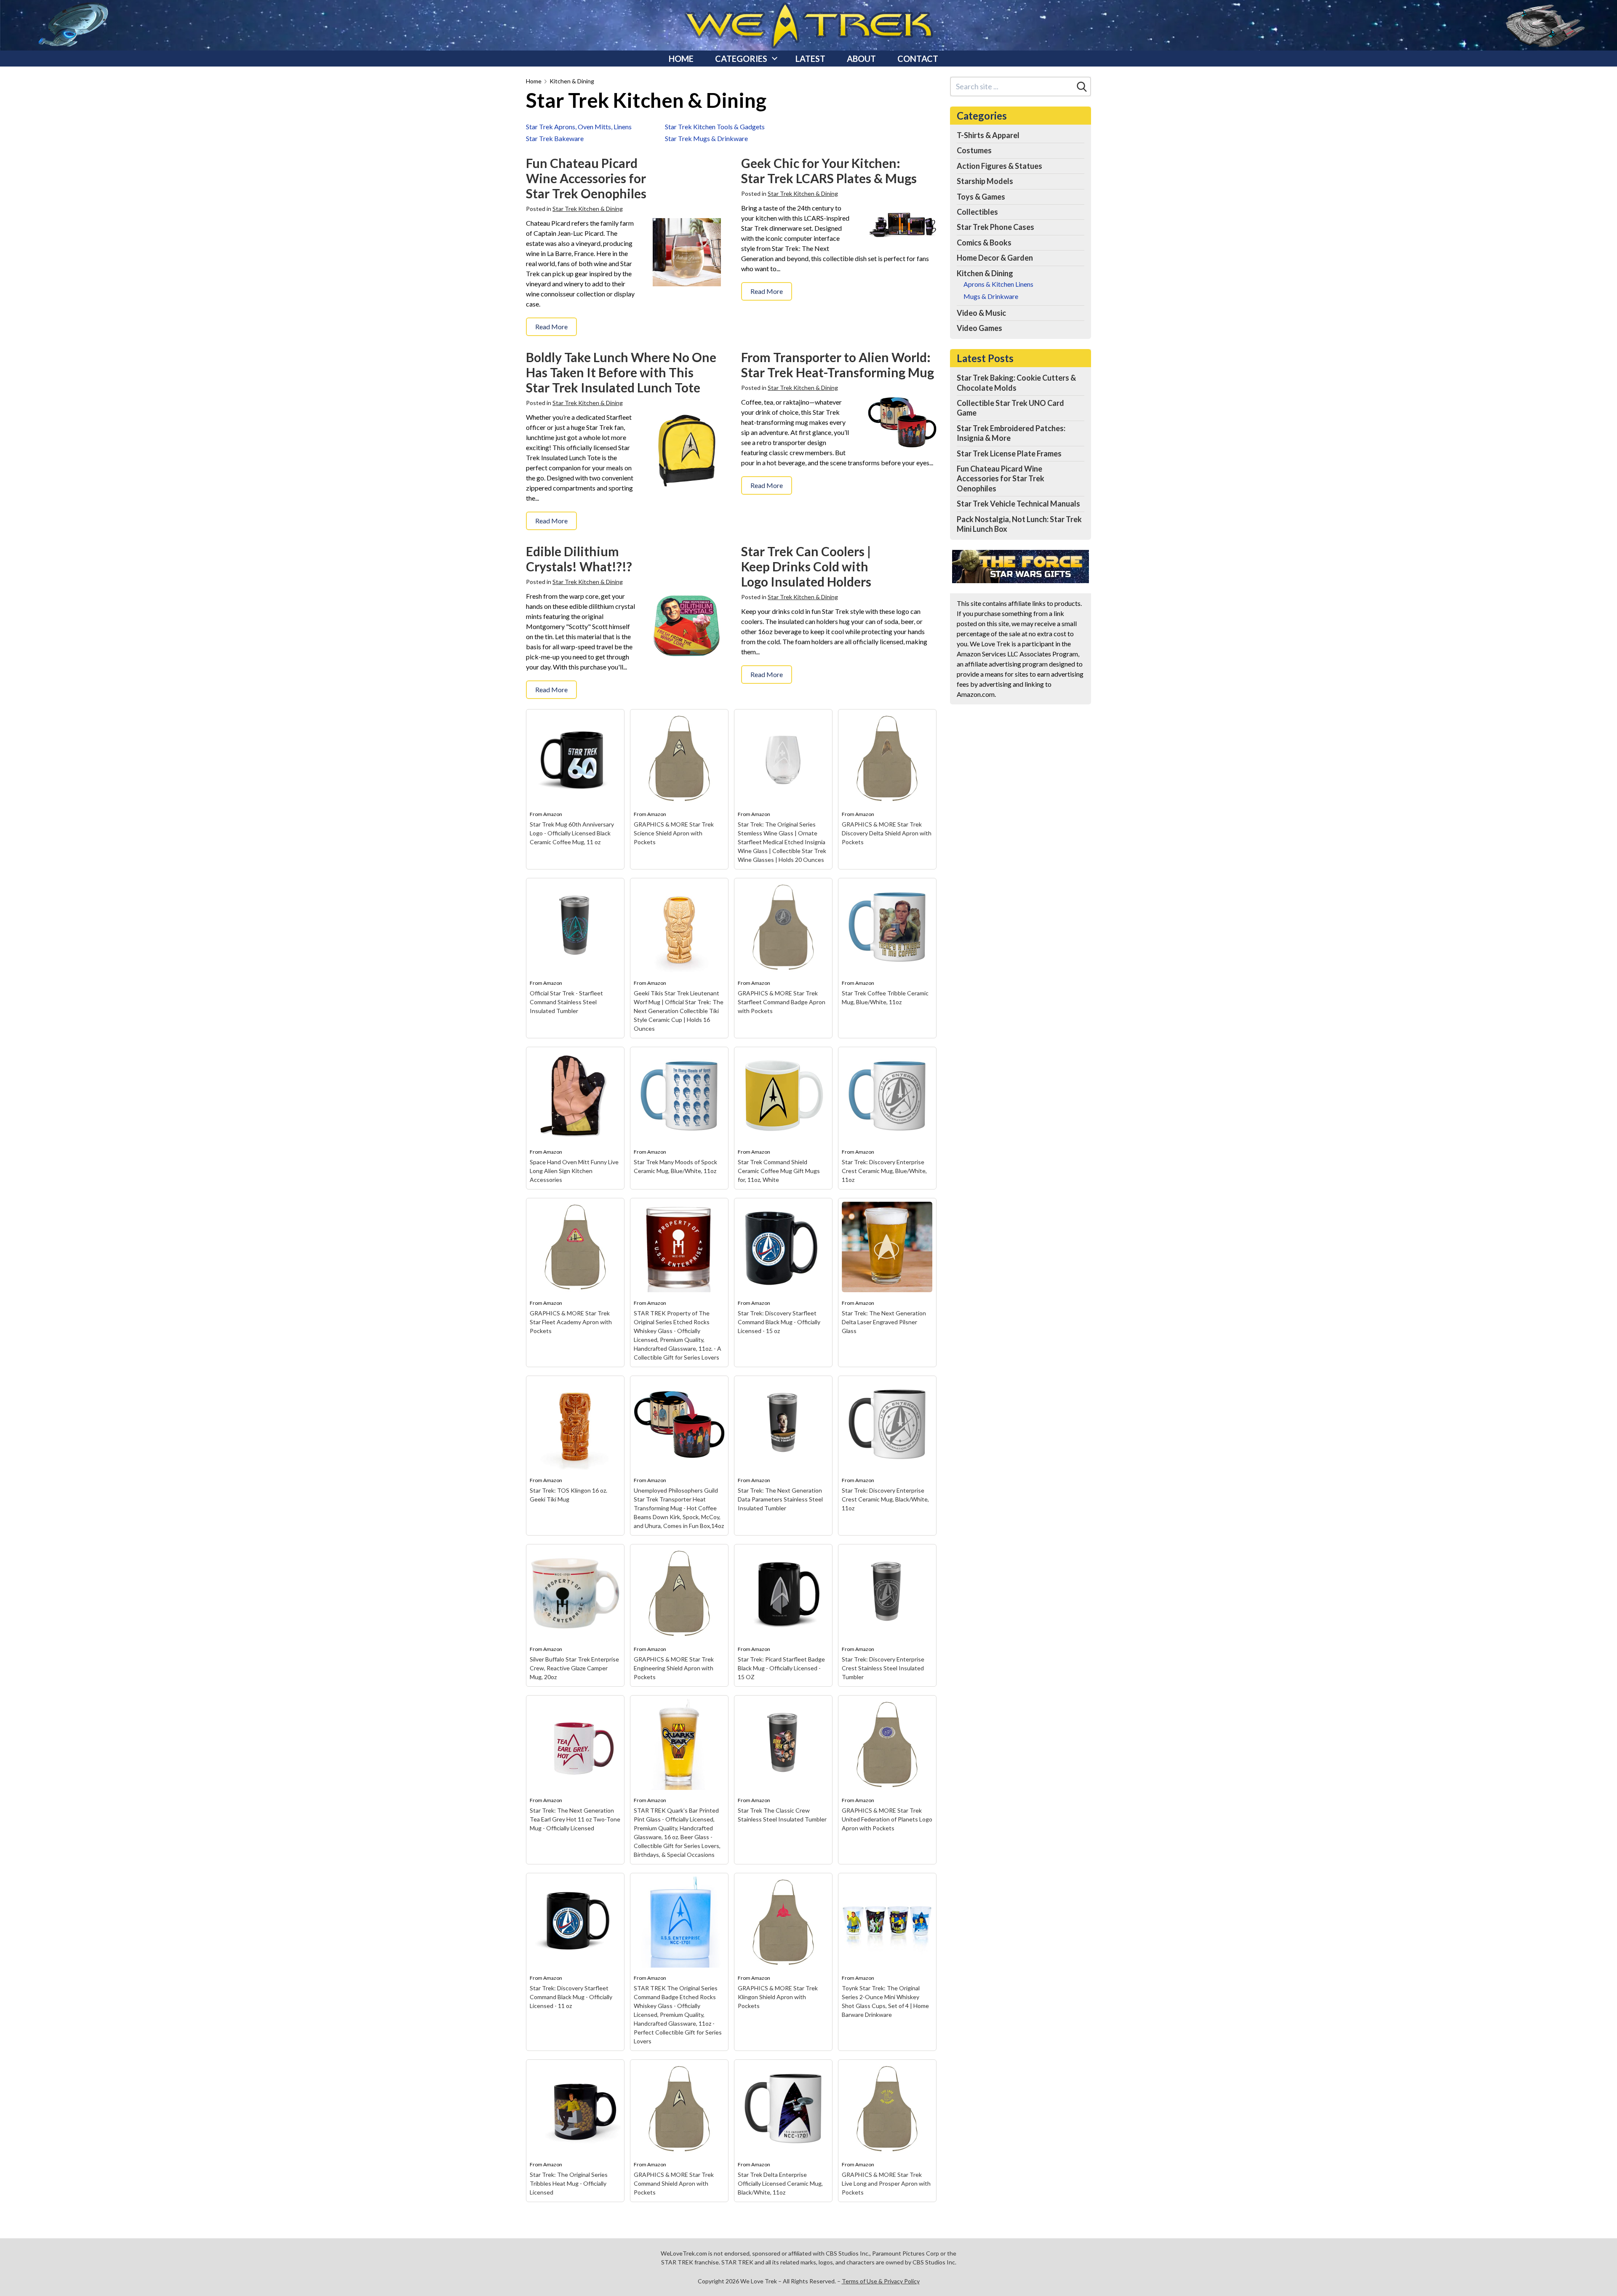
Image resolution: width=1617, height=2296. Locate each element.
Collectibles (977, 212)
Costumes (974, 150)
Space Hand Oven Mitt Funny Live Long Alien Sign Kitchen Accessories (574, 1171)
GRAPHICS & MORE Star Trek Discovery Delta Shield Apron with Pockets (887, 833)
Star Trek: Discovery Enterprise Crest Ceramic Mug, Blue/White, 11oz (884, 1171)
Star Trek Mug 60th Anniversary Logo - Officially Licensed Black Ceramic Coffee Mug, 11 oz (572, 833)
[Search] (1082, 87)
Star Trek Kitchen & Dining (588, 209)
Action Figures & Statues (999, 166)
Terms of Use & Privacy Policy (881, 2281)
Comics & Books (984, 243)
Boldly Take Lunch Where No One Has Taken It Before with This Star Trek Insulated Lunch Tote (621, 372)
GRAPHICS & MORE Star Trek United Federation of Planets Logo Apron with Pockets (887, 1819)
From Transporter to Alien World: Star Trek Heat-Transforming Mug (838, 365)
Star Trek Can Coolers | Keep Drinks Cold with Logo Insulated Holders (806, 566)
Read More (551, 327)
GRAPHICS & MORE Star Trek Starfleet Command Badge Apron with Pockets (782, 1002)
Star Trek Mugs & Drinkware (706, 138)
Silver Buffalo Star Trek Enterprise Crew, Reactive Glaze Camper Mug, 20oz (574, 1668)
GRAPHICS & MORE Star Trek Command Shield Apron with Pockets (674, 2183)
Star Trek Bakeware (555, 138)
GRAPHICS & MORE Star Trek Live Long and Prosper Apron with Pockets (886, 2183)
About (861, 59)
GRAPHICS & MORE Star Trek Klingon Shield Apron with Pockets (778, 1997)
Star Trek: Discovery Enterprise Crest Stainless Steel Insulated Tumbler (883, 1668)
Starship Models (985, 181)
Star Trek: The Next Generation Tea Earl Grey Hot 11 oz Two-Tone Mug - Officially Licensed (575, 1819)
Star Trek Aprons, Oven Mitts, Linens (579, 127)
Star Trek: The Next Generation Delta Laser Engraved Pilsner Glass (884, 1322)
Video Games (979, 328)
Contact (918, 59)
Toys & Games (981, 197)
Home (681, 59)
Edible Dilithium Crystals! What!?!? (579, 559)
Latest (810, 59)
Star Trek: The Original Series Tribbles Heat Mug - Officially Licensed (569, 2183)
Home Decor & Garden (995, 258)
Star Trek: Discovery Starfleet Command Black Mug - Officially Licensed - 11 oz (571, 1997)
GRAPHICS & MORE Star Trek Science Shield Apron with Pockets (674, 833)
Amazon (553, 814)
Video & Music (981, 313)
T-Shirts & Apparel (988, 135)
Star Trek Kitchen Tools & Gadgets (715, 127)
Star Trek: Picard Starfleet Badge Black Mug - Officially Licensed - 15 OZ (781, 1668)
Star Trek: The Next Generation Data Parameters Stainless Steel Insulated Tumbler (780, 1499)
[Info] (613, 720)
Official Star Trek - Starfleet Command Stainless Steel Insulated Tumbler (566, 1002)
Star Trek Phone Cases (995, 227)
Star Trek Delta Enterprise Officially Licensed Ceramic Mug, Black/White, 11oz (780, 2183)
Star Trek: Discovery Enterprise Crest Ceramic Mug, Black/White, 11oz (885, 1499)
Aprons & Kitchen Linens (998, 284)
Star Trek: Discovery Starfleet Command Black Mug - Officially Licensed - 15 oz (779, 1322)
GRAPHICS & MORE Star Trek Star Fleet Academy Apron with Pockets (571, 1322)
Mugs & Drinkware (991, 296)
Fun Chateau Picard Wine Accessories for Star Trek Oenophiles (586, 178)
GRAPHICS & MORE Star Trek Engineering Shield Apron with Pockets (674, 1668)
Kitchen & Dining (572, 81)
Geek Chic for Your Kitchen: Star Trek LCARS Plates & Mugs (829, 171)
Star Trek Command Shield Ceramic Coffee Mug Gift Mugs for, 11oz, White (779, 1171)
